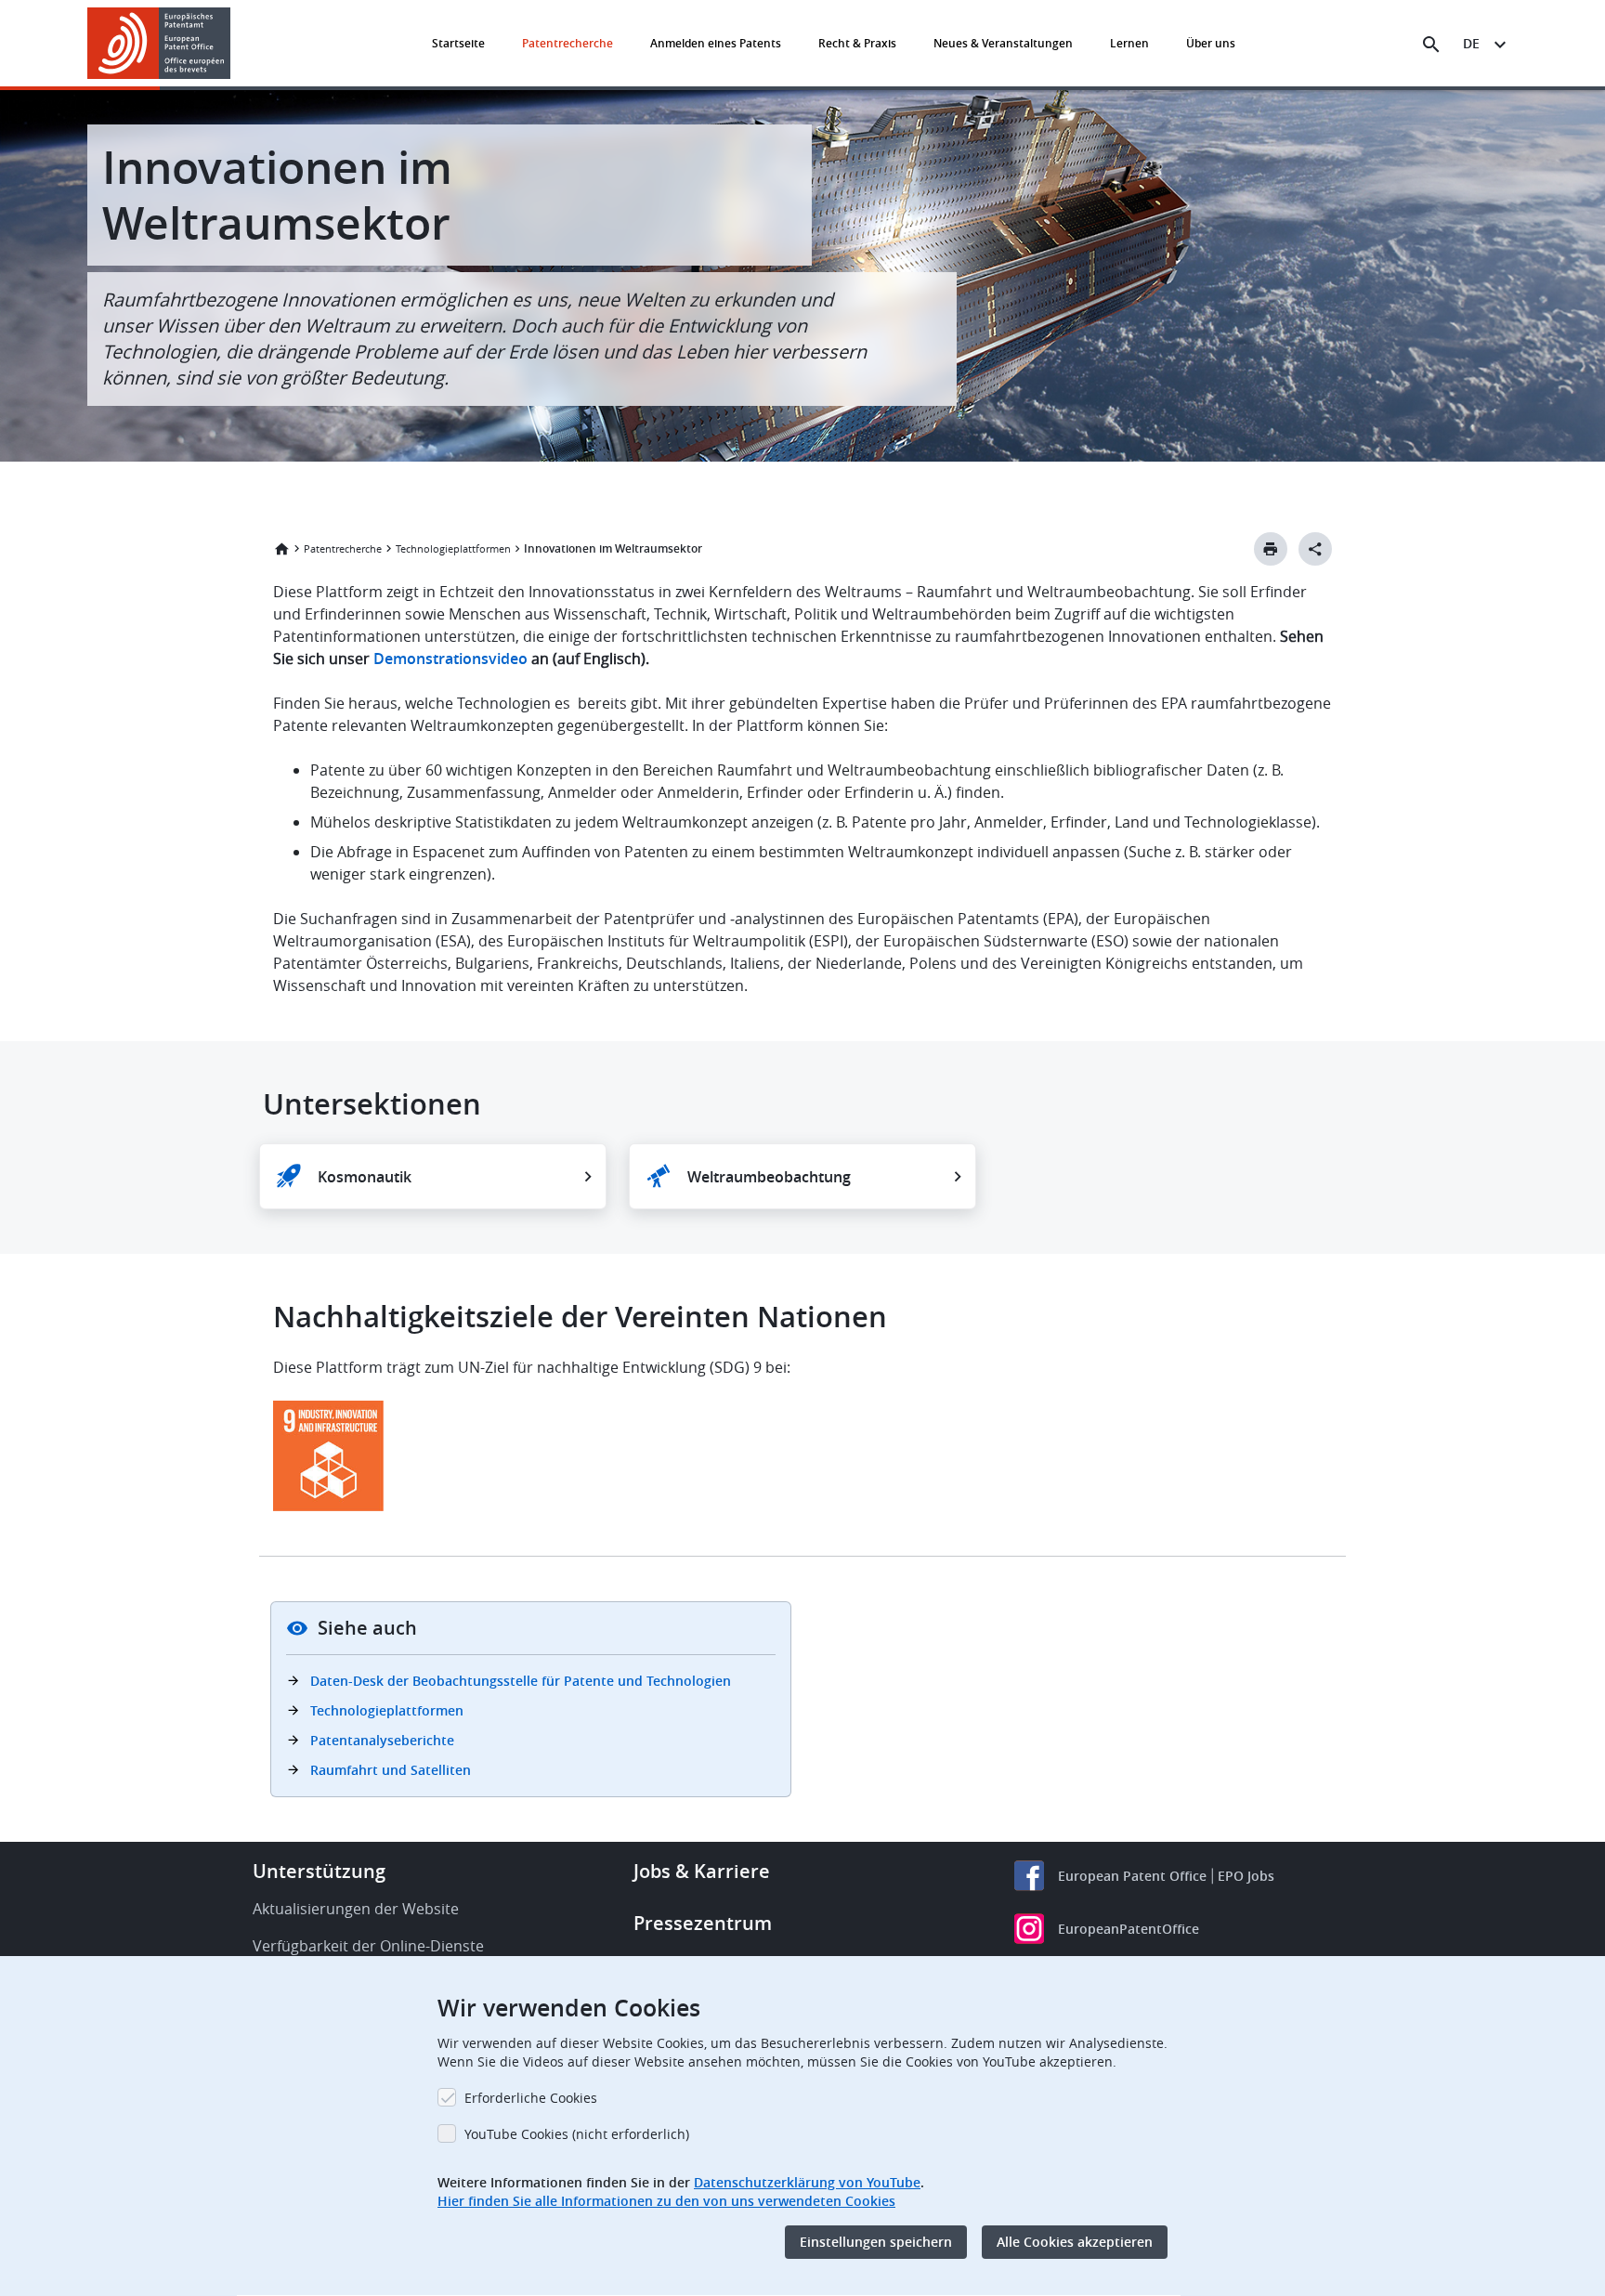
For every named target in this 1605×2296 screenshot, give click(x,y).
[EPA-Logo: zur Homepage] (159, 43)
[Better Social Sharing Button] (1315, 549)
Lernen (1129, 43)
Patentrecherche (568, 43)
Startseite (458, 43)
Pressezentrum (703, 1923)
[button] (234, 45)
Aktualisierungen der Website (356, 1909)
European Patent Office (1132, 1876)
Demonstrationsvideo (450, 659)
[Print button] (1271, 549)
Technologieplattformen (453, 548)
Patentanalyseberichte (382, 1740)
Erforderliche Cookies (531, 2098)
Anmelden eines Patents (716, 43)
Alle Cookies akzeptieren (1075, 2242)
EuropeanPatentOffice (1129, 1929)
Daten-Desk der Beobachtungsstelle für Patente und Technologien (521, 1681)
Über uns (1211, 43)
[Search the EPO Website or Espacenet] (1431, 45)
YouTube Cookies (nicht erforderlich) (577, 2134)
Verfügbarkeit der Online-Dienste (368, 1946)
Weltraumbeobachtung (769, 1177)
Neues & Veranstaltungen (1003, 43)
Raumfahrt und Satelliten (391, 1770)
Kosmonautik (365, 1177)
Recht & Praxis (857, 43)
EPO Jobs (1246, 1876)
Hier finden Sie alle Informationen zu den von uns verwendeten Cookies (666, 2201)
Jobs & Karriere (702, 1871)
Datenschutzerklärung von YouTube (807, 2182)
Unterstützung (319, 1871)
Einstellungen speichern (876, 2242)
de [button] (1471, 43)
